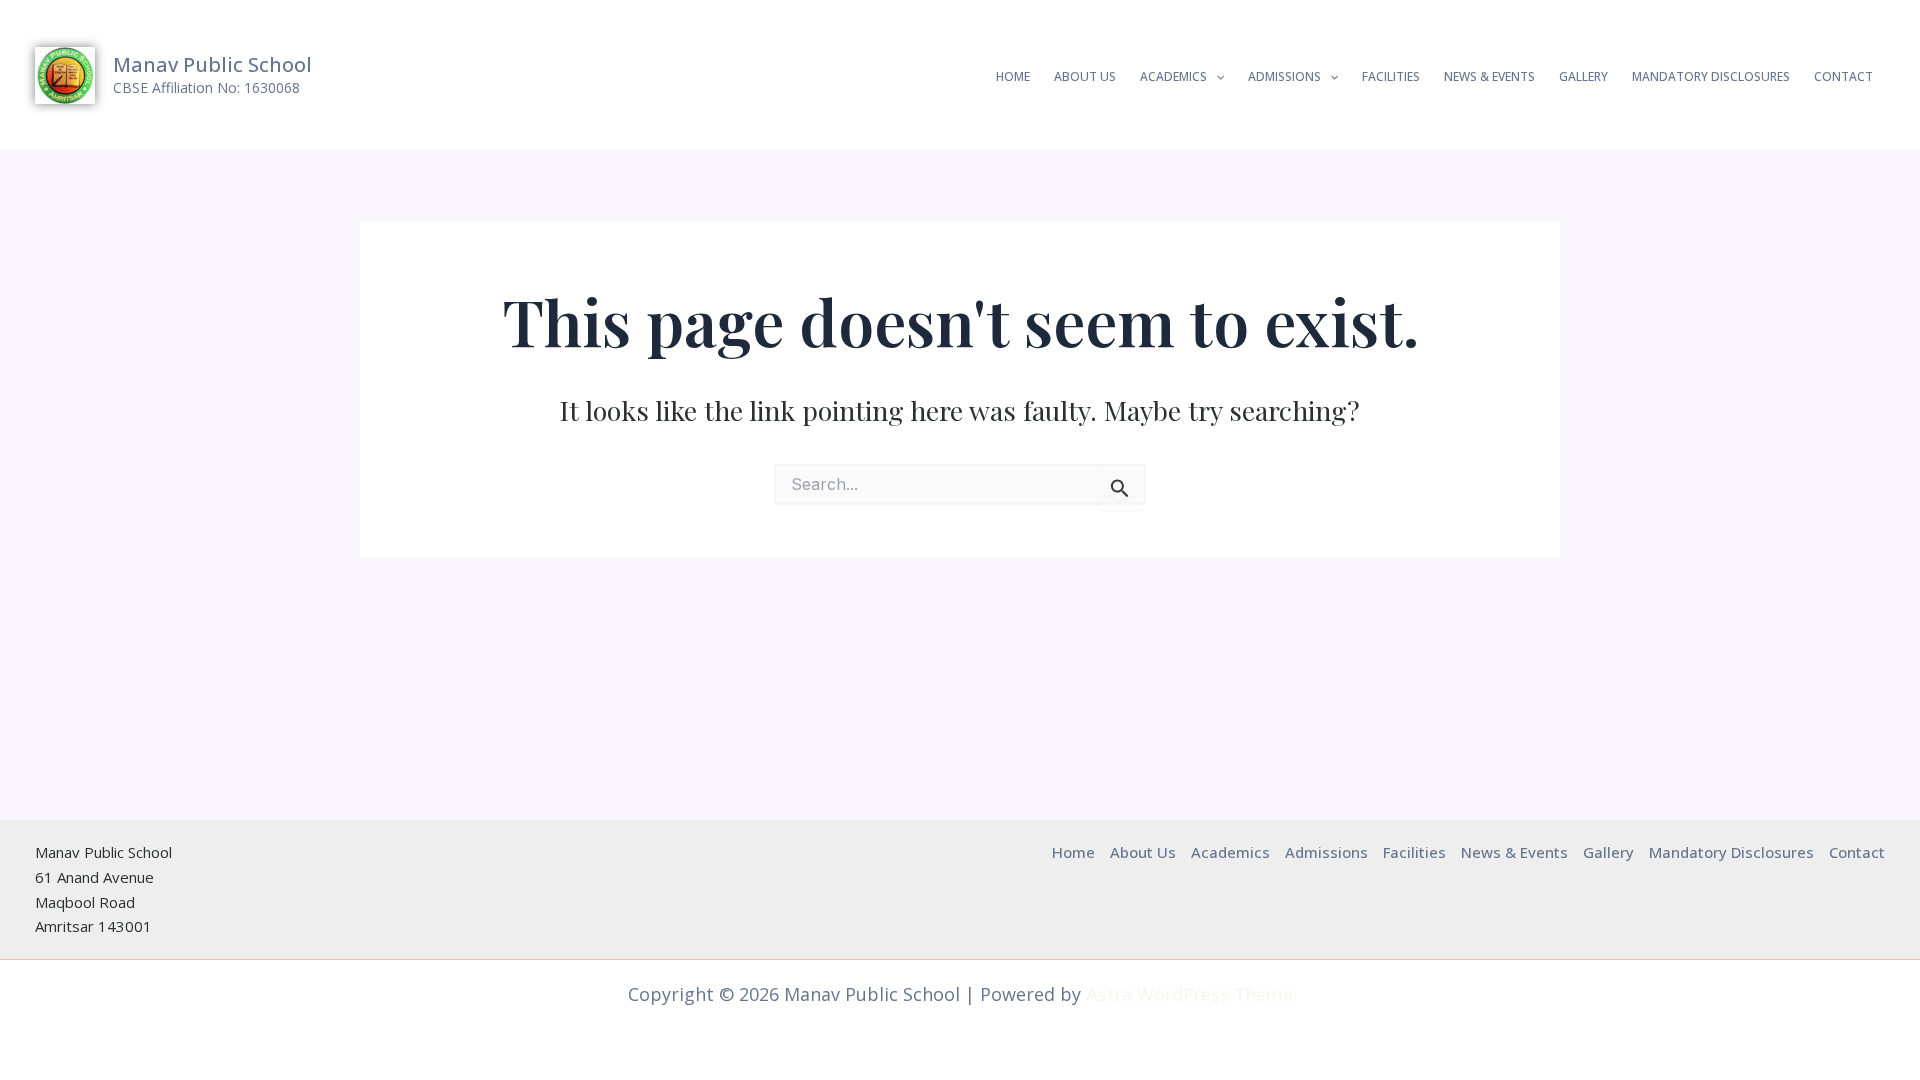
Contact (1843, 76)
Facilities (1391, 76)
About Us (1085, 76)
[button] (1215, 76)
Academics (1173, 76)
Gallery (1583, 76)
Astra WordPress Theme (1189, 994)
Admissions (1284, 76)
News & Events (1489, 76)
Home (1013, 76)
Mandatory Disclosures (1711, 76)
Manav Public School (212, 64)
